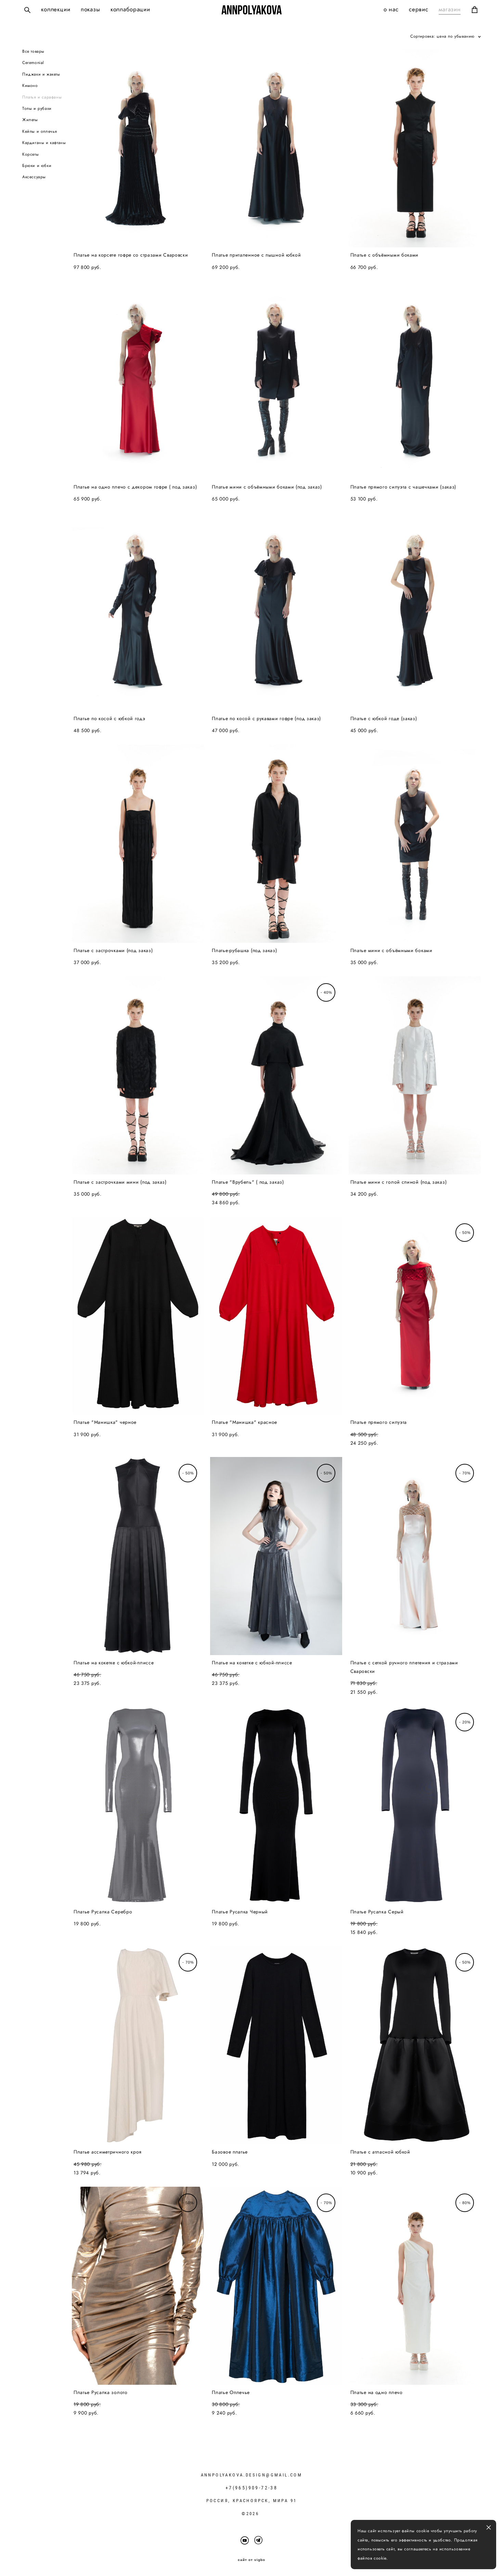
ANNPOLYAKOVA (251, 10)
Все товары (33, 51)
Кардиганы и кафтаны (44, 143)
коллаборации (130, 9)
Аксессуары (34, 177)
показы (91, 9)
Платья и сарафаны (42, 97)
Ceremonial (33, 63)
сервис (419, 9)
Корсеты (30, 154)
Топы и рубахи (37, 108)
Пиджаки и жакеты (41, 74)
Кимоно (30, 86)
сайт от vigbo (251, 2560)
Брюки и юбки (37, 166)
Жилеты (30, 120)
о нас (391, 9)
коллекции (56, 9)
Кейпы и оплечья (40, 131)
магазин (450, 9)
